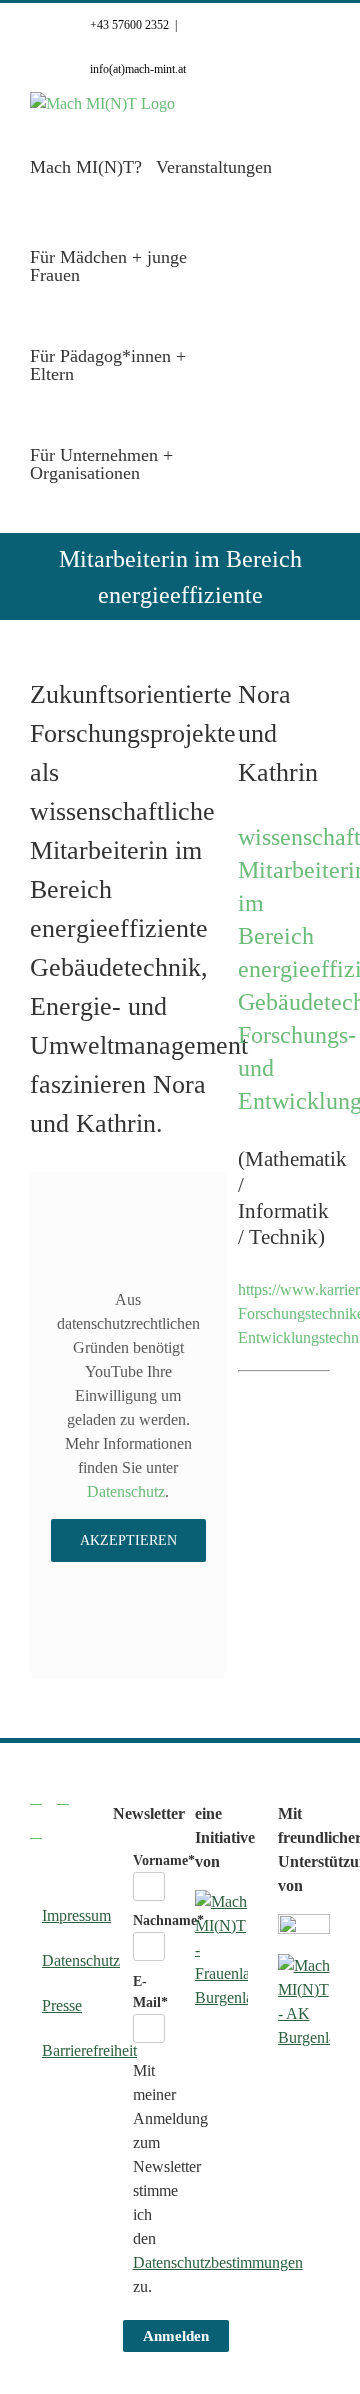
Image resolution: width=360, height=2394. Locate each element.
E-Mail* (150, 1992)
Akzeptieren (128, 1540)
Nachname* (168, 1920)
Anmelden (176, 2336)
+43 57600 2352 (129, 25)
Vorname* (164, 1860)
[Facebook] (36, 1798)
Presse (57, 2005)
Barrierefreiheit (57, 2050)
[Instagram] (63, 1798)
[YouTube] (36, 1832)
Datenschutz (126, 1491)
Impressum (57, 1915)
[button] (226, 462)
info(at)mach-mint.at (138, 69)
